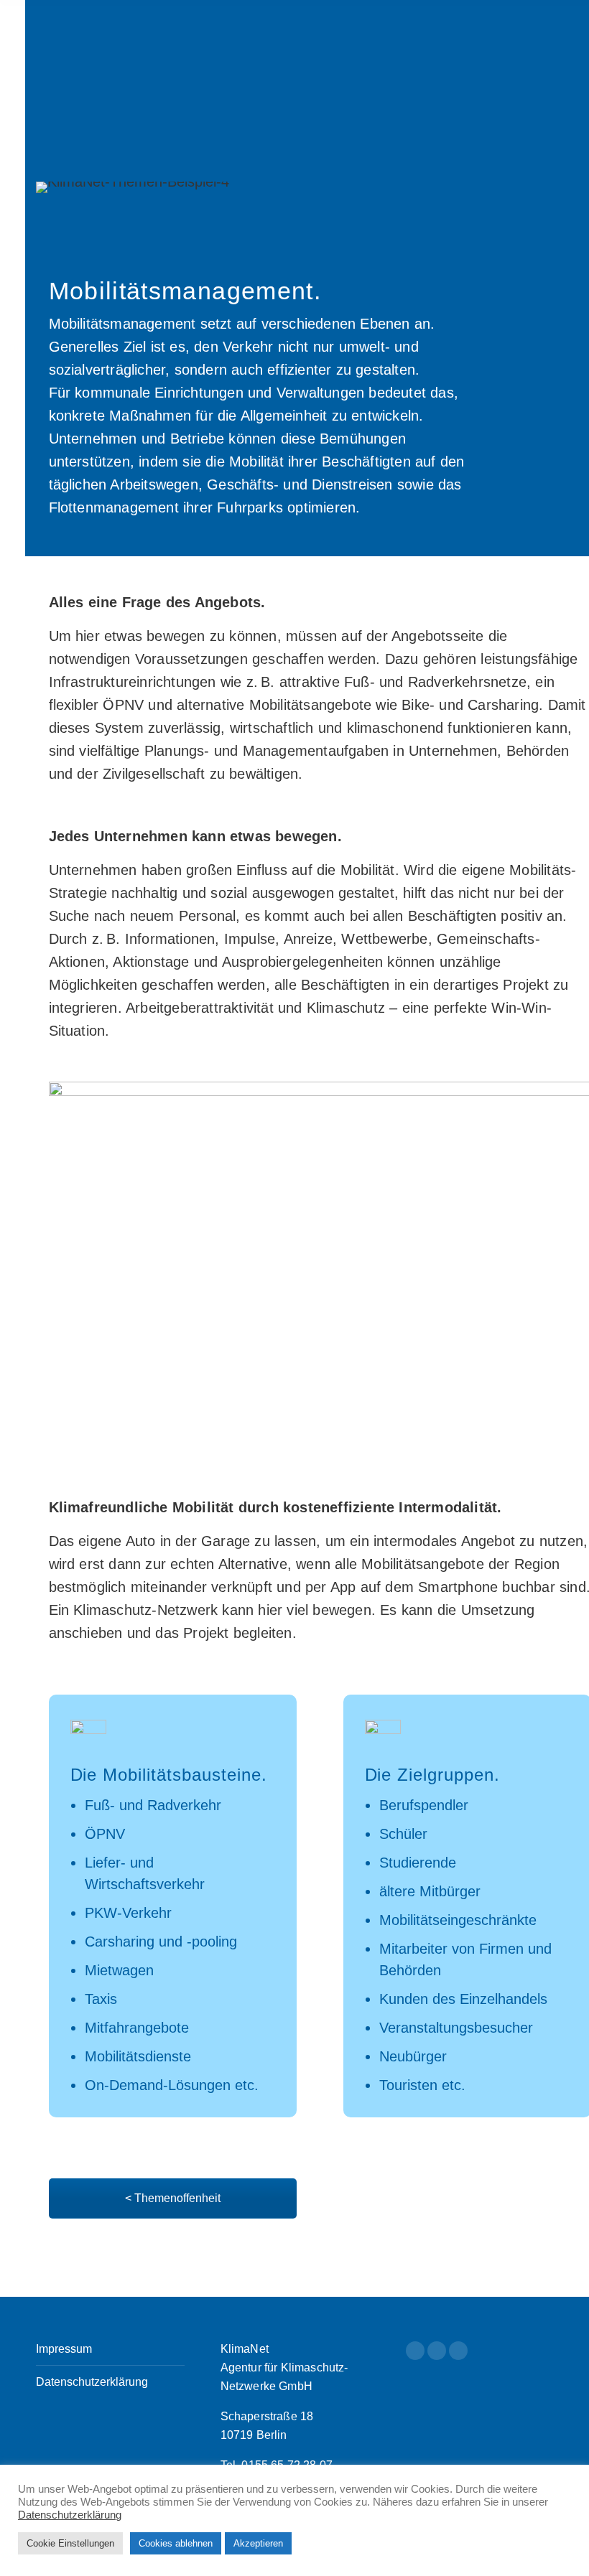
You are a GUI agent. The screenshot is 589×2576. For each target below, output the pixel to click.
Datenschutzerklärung (92, 2382)
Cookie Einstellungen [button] (70, 2543)
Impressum (64, 2349)
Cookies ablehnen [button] (176, 2543)
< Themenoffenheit (173, 2198)
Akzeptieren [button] (258, 2543)
